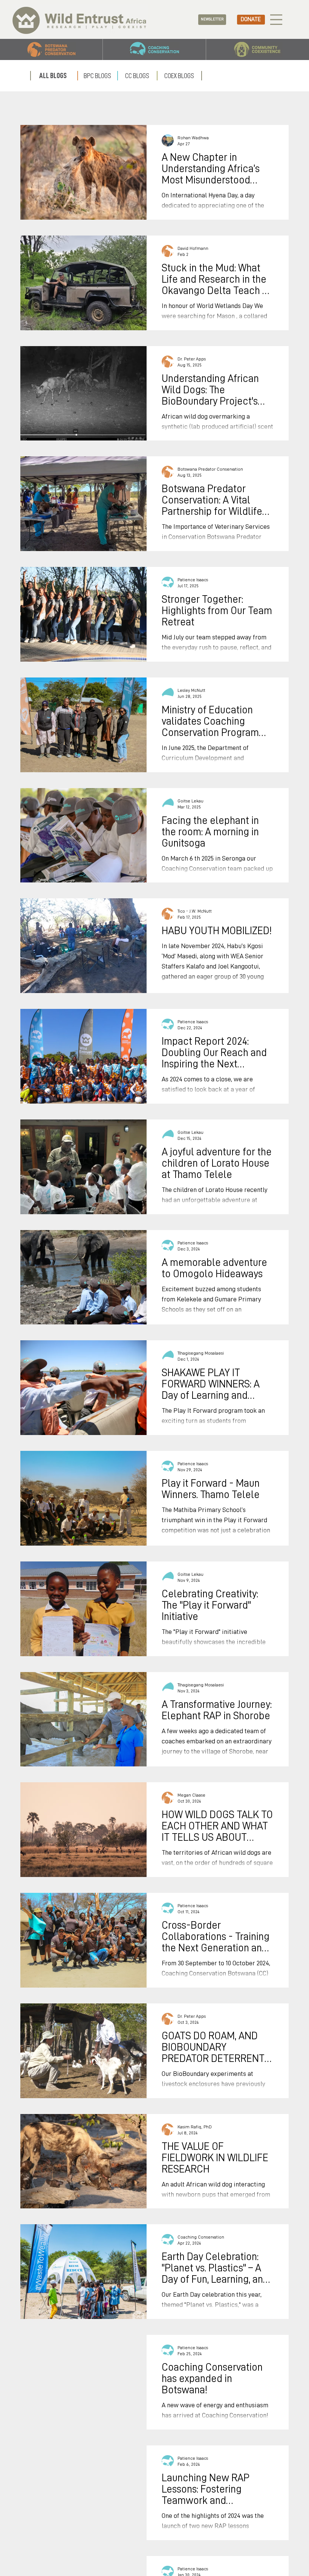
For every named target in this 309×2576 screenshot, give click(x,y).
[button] (212, 20)
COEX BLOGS (179, 76)
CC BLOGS (137, 76)
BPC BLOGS (97, 76)
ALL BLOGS (53, 76)
